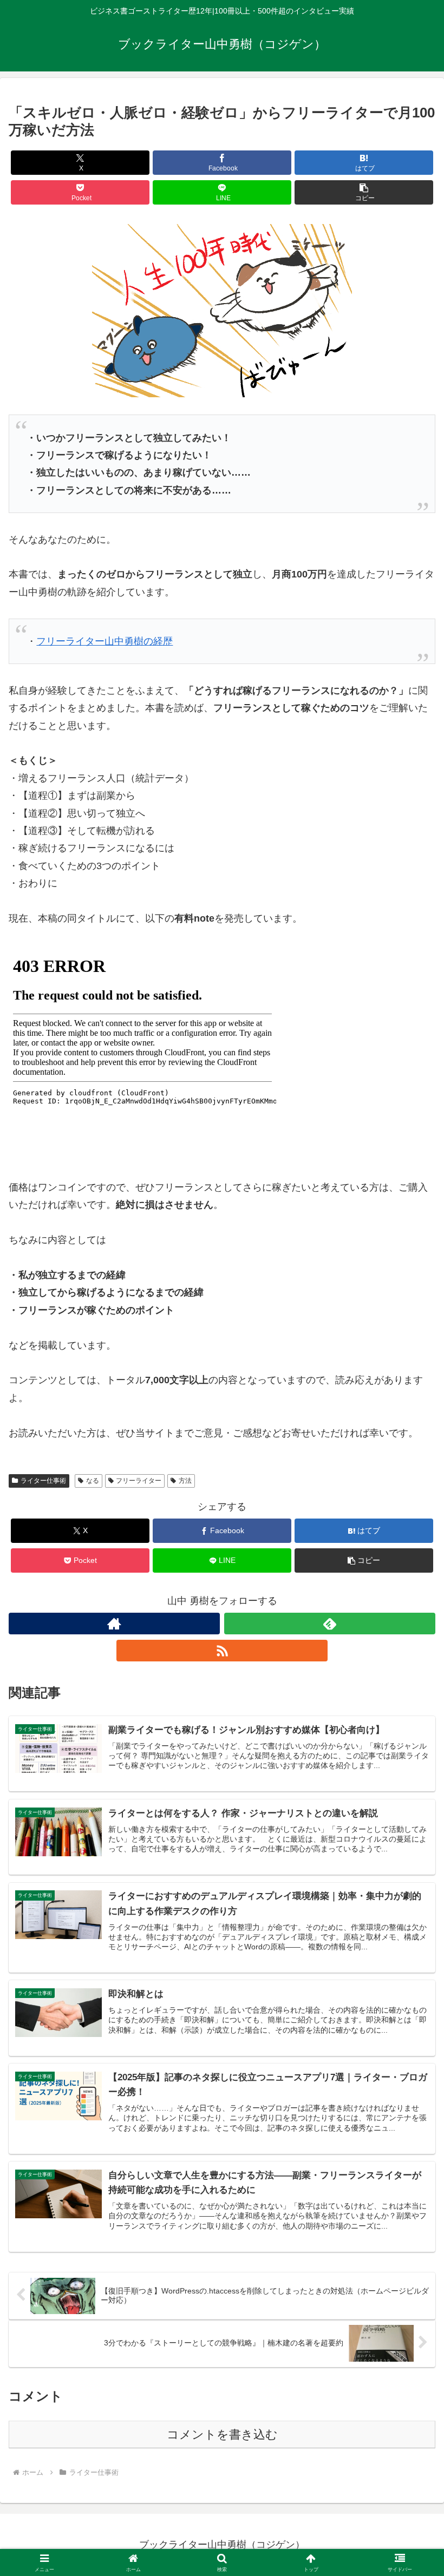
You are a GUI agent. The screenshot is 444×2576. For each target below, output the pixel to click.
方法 (185, 1481)
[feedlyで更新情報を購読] (330, 1624)
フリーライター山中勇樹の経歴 (105, 641)
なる (93, 1481)
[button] (364, 192)
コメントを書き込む (222, 2434)
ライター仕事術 (43, 1481)
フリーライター (139, 1481)
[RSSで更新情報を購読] (222, 1651)
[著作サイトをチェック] (114, 1624)
